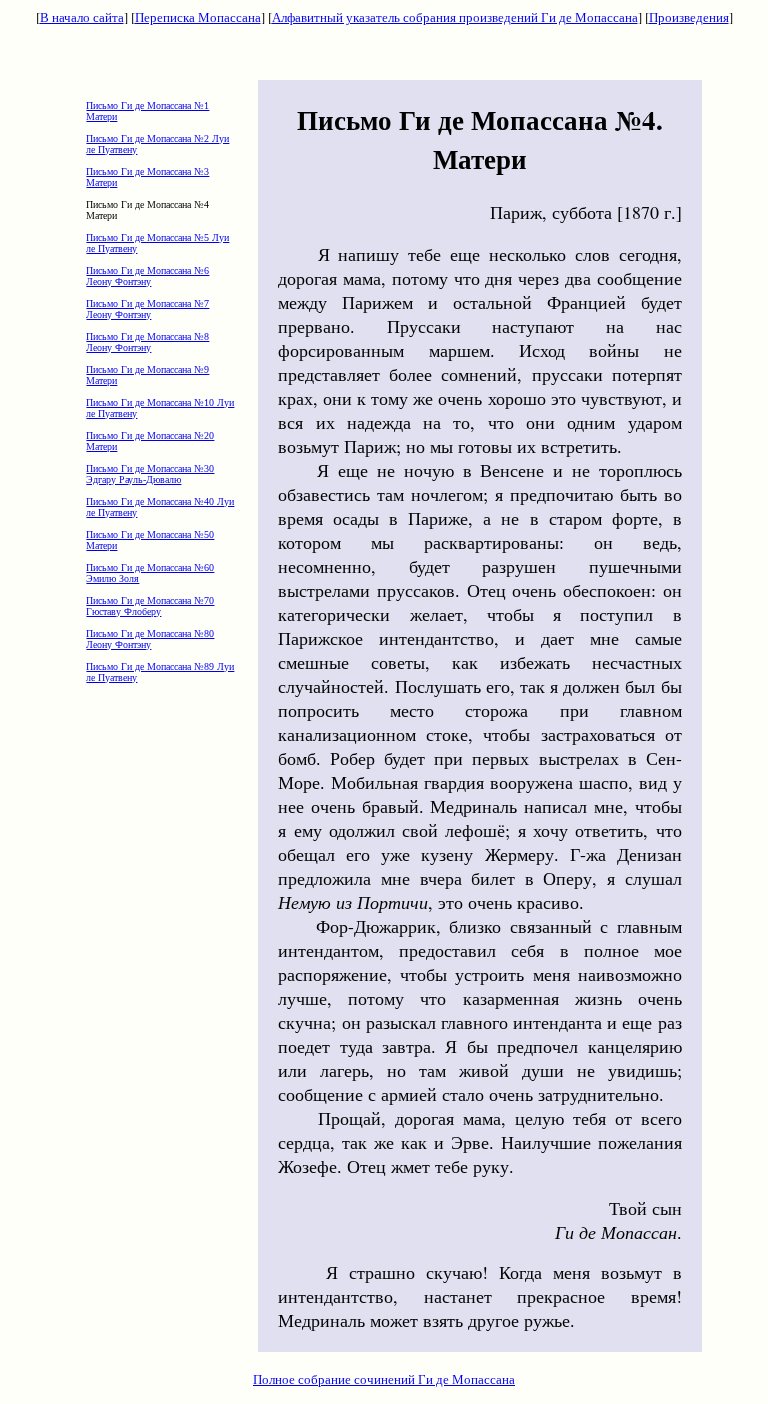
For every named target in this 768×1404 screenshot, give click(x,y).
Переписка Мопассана (198, 17)
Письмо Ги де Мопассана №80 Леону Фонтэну (150, 639)
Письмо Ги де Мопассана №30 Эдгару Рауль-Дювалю (150, 474)
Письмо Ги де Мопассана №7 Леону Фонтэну (147, 309)
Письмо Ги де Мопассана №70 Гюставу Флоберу (150, 606)
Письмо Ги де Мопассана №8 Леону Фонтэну (147, 342)
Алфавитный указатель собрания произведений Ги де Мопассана (455, 17)
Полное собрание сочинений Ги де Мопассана (384, 1379)
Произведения (689, 17)
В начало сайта (82, 17)
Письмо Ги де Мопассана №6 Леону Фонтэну (147, 276)
